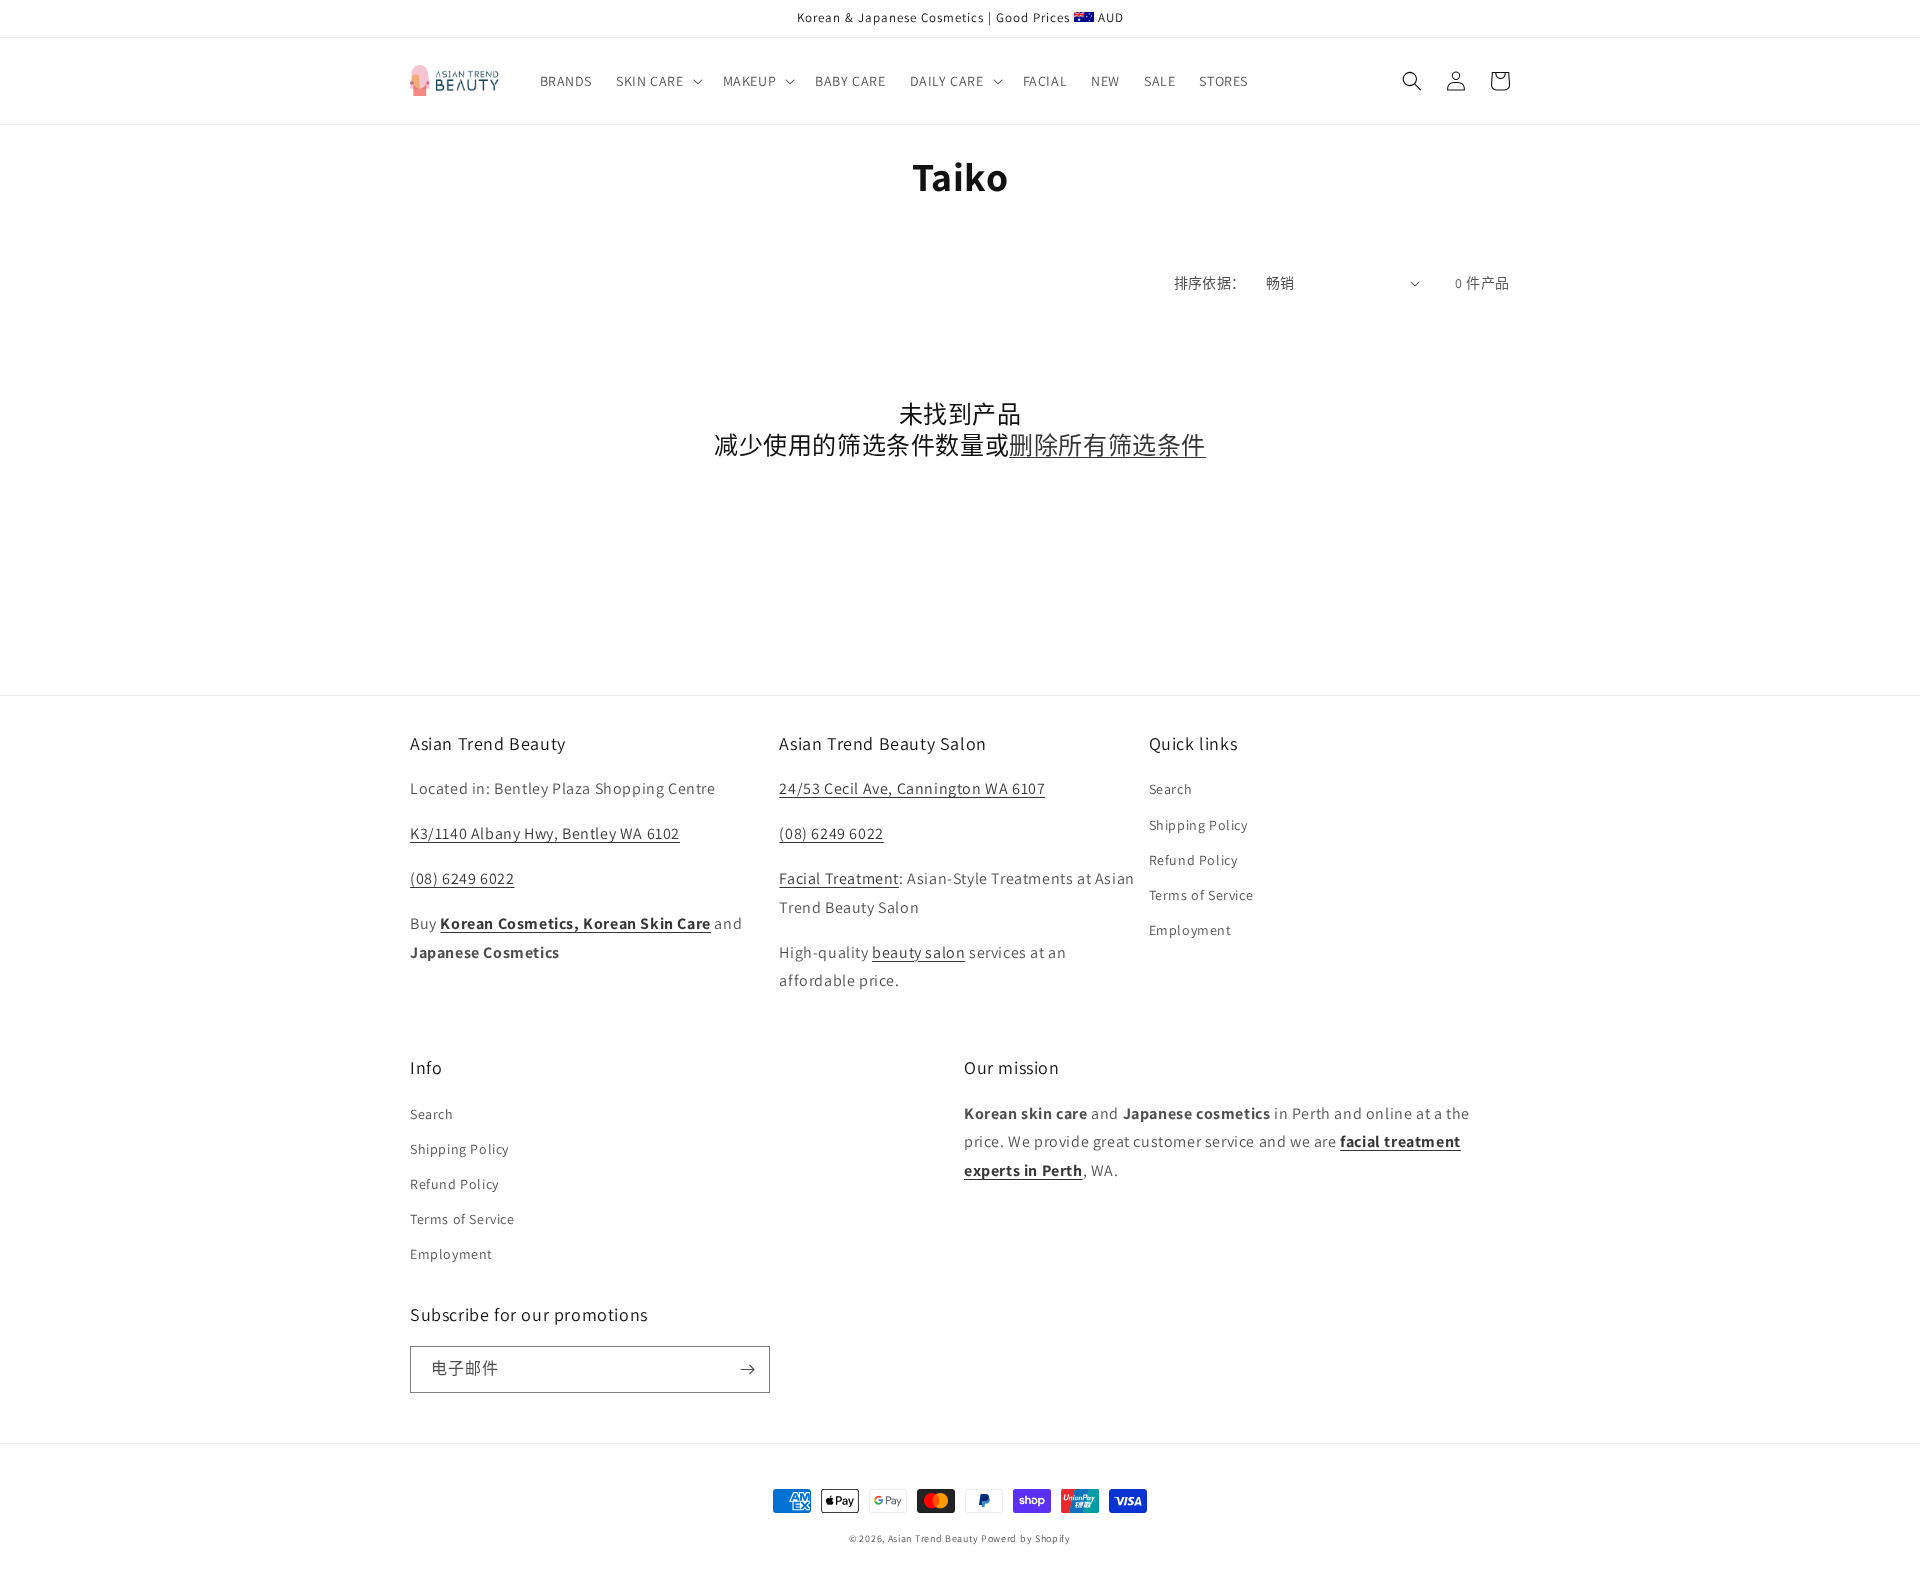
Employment (1190, 930)
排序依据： (1210, 283)
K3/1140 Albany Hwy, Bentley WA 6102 (545, 833)
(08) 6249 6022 (462, 878)
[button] (657, 81)
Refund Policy (1193, 860)
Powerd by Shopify (1026, 1538)
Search (1171, 789)
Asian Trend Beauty (933, 1538)
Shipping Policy (1198, 825)
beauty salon (918, 952)
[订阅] (747, 1369)
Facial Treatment (839, 878)
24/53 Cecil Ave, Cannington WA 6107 (912, 788)
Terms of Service (1201, 895)
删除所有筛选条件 (1107, 445)
